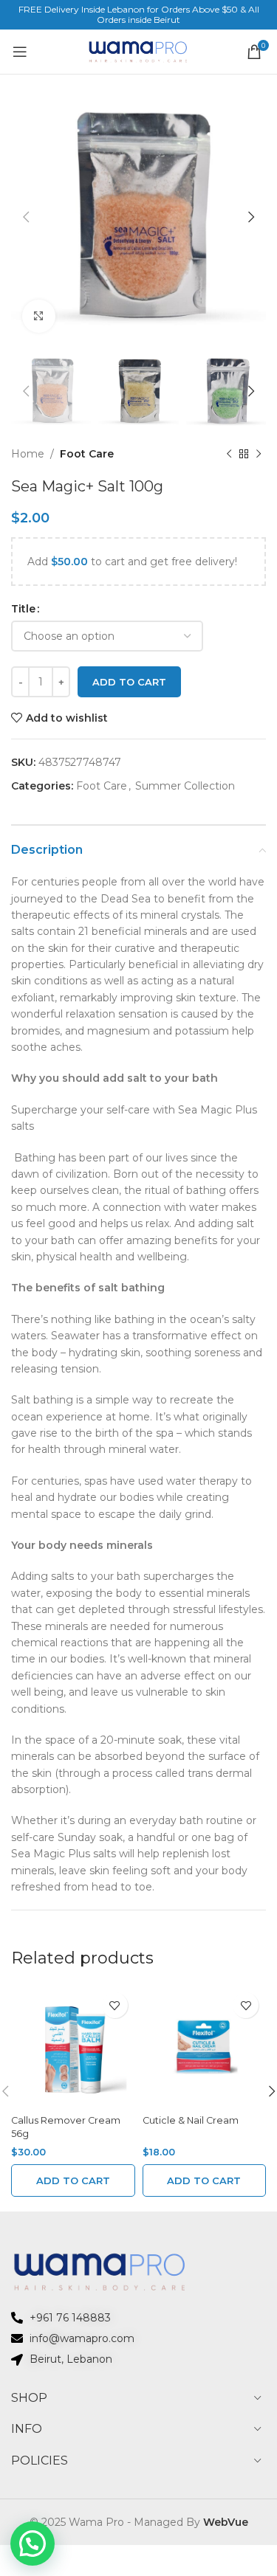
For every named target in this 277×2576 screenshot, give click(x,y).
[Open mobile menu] (20, 52)
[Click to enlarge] (39, 316)
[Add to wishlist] (115, 2005)
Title (23, 609)
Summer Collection (185, 786)
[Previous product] (229, 455)
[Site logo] (139, 51)
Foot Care (87, 454)
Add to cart (129, 682)
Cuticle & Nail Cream (191, 2120)
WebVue (226, 2522)
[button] (73, 2180)
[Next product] (259, 455)
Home (28, 454)
